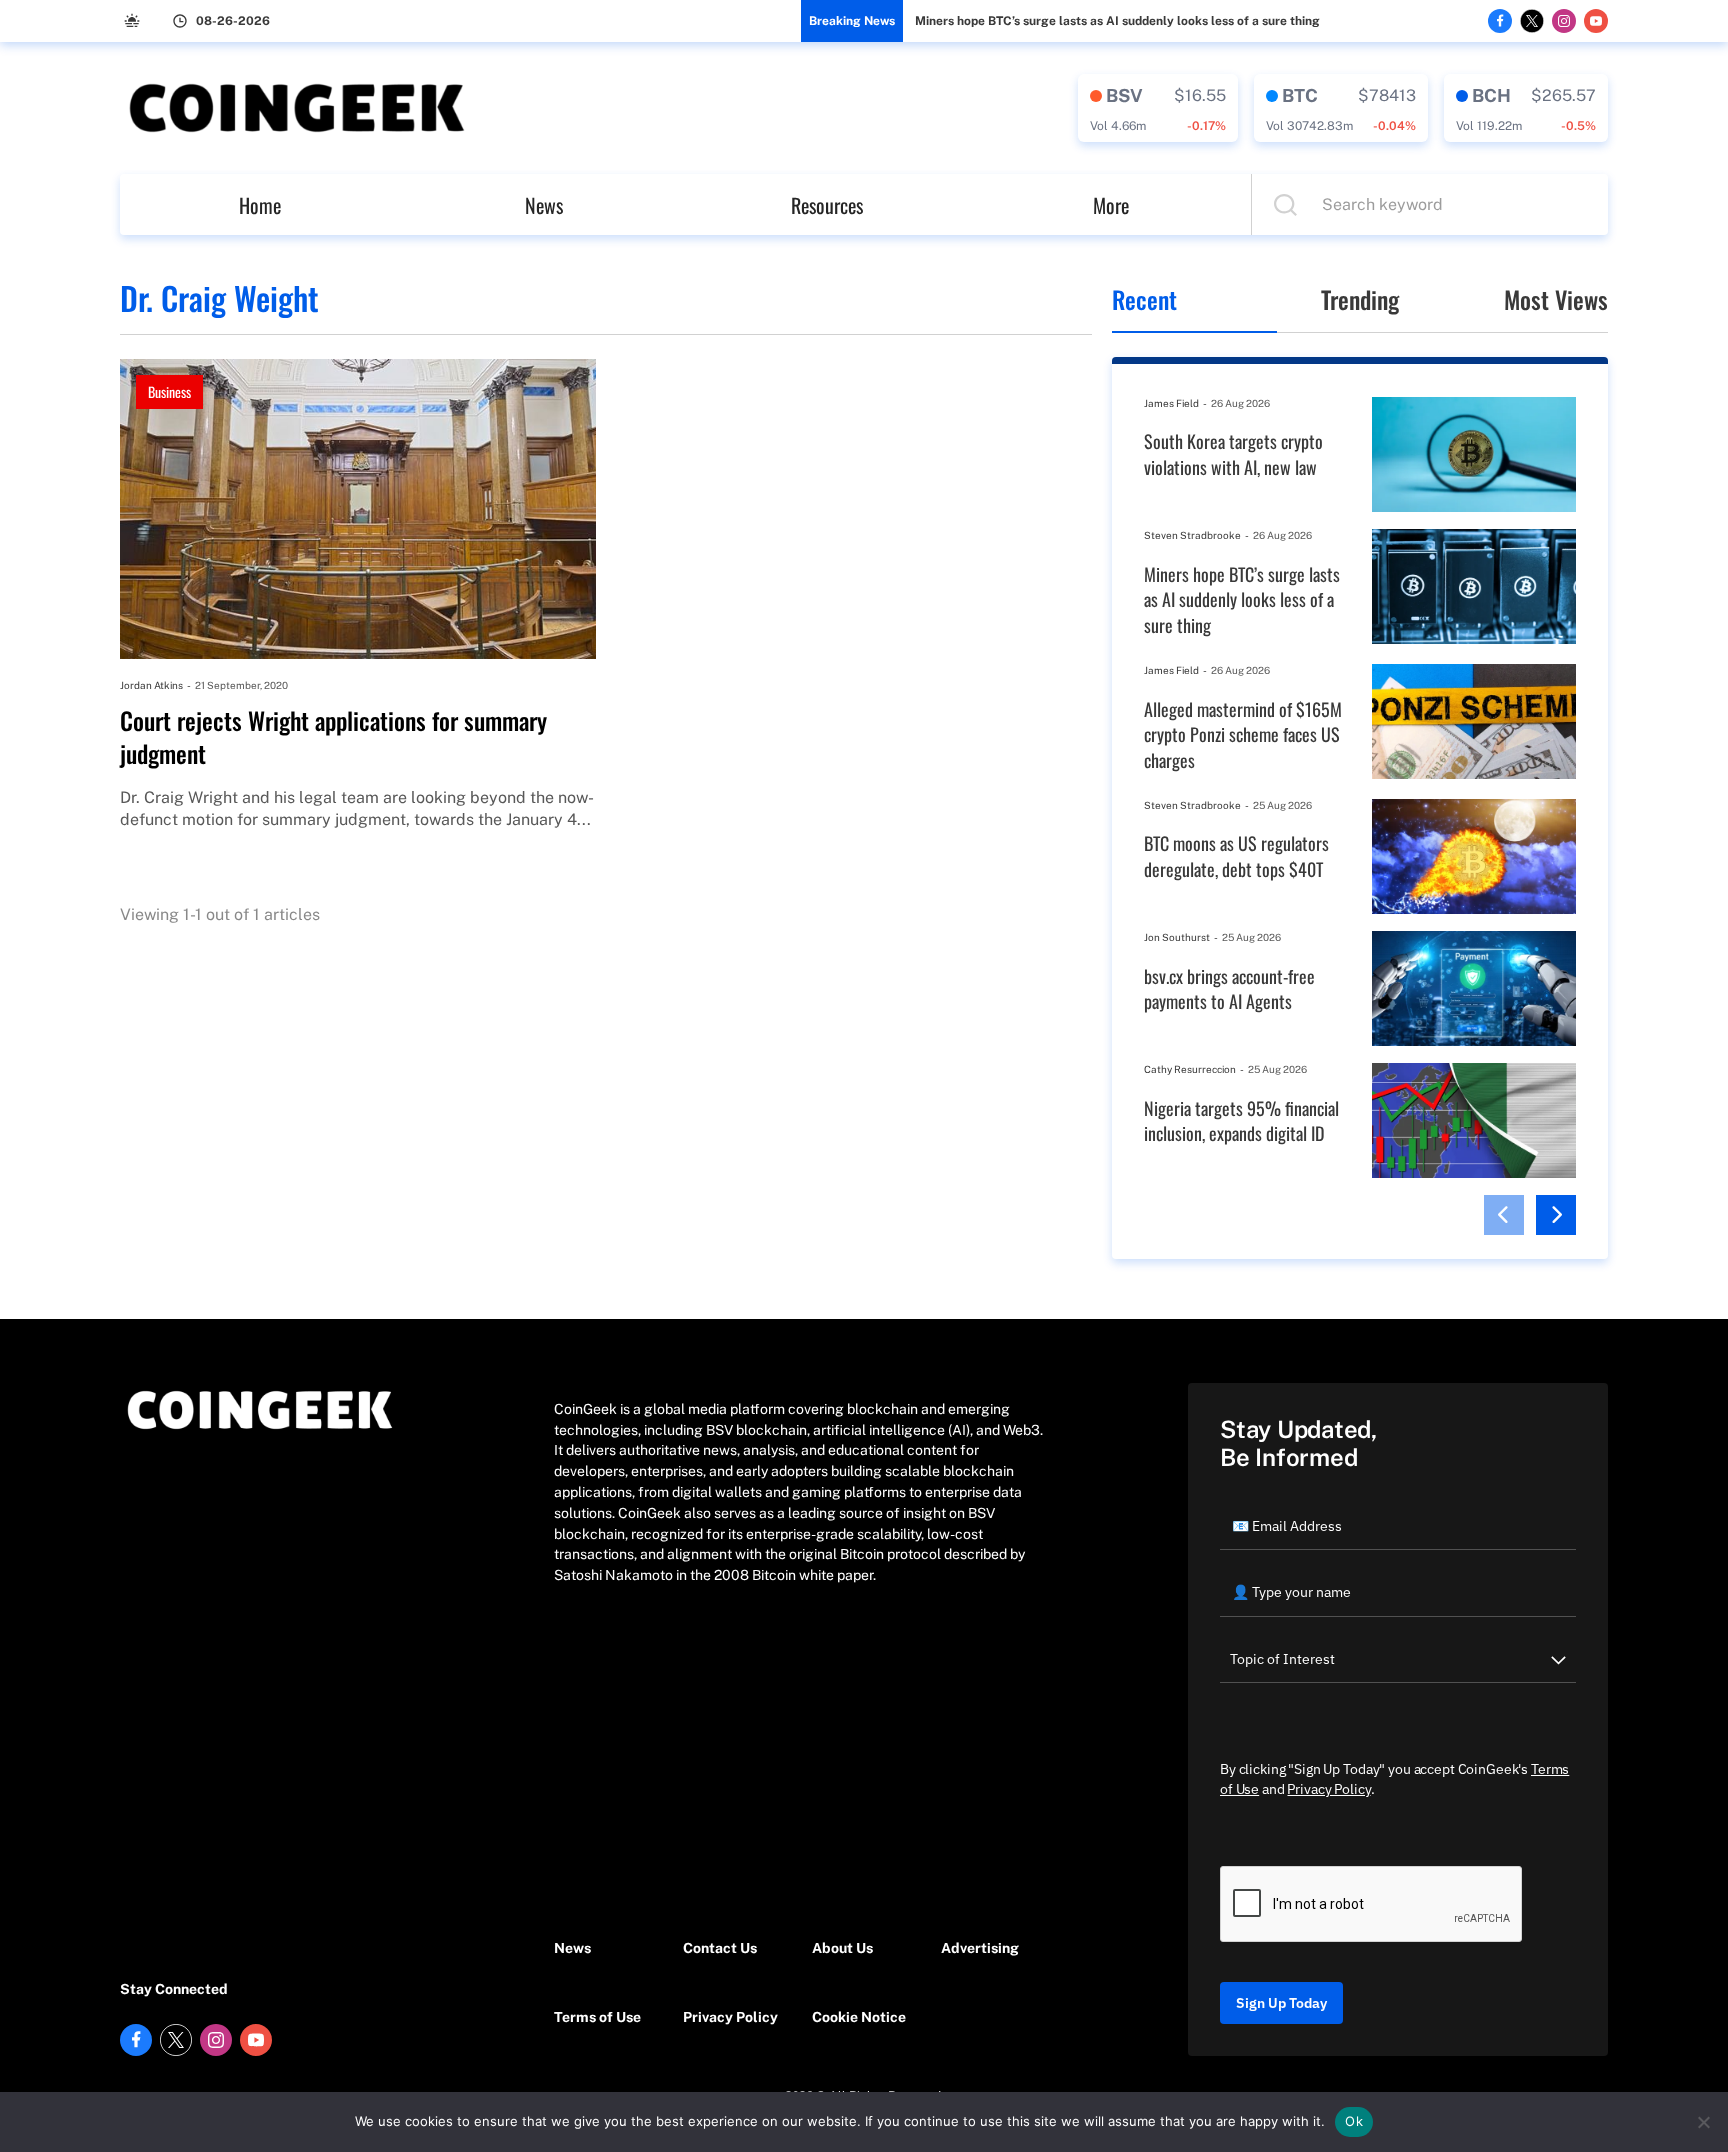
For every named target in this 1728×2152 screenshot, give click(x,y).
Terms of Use (597, 2017)
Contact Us (720, 1948)
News (544, 205)
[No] (1703, 2122)
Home (260, 205)
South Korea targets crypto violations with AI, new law (1233, 454)
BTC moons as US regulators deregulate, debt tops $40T (1236, 856)
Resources (827, 205)
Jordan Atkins (151, 685)
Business (169, 391)
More (1111, 205)
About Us (842, 1948)
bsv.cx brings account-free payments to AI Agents (1229, 989)
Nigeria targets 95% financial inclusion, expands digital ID (1241, 1121)
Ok (1354, 2121)
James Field (1171, 403)
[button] (1504, 1215)
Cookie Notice (859, 2017)
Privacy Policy (730, 2017)
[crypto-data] (1158, 108)
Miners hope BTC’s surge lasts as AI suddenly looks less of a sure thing (1117, 21)
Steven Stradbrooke (1192, 535)
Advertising (980, 1948)
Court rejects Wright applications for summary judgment (333, 737)
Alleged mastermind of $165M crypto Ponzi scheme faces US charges (1243, 735)
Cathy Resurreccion (1190, 1069)
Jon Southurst (1177, 937)
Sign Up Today (1281, 2003)
